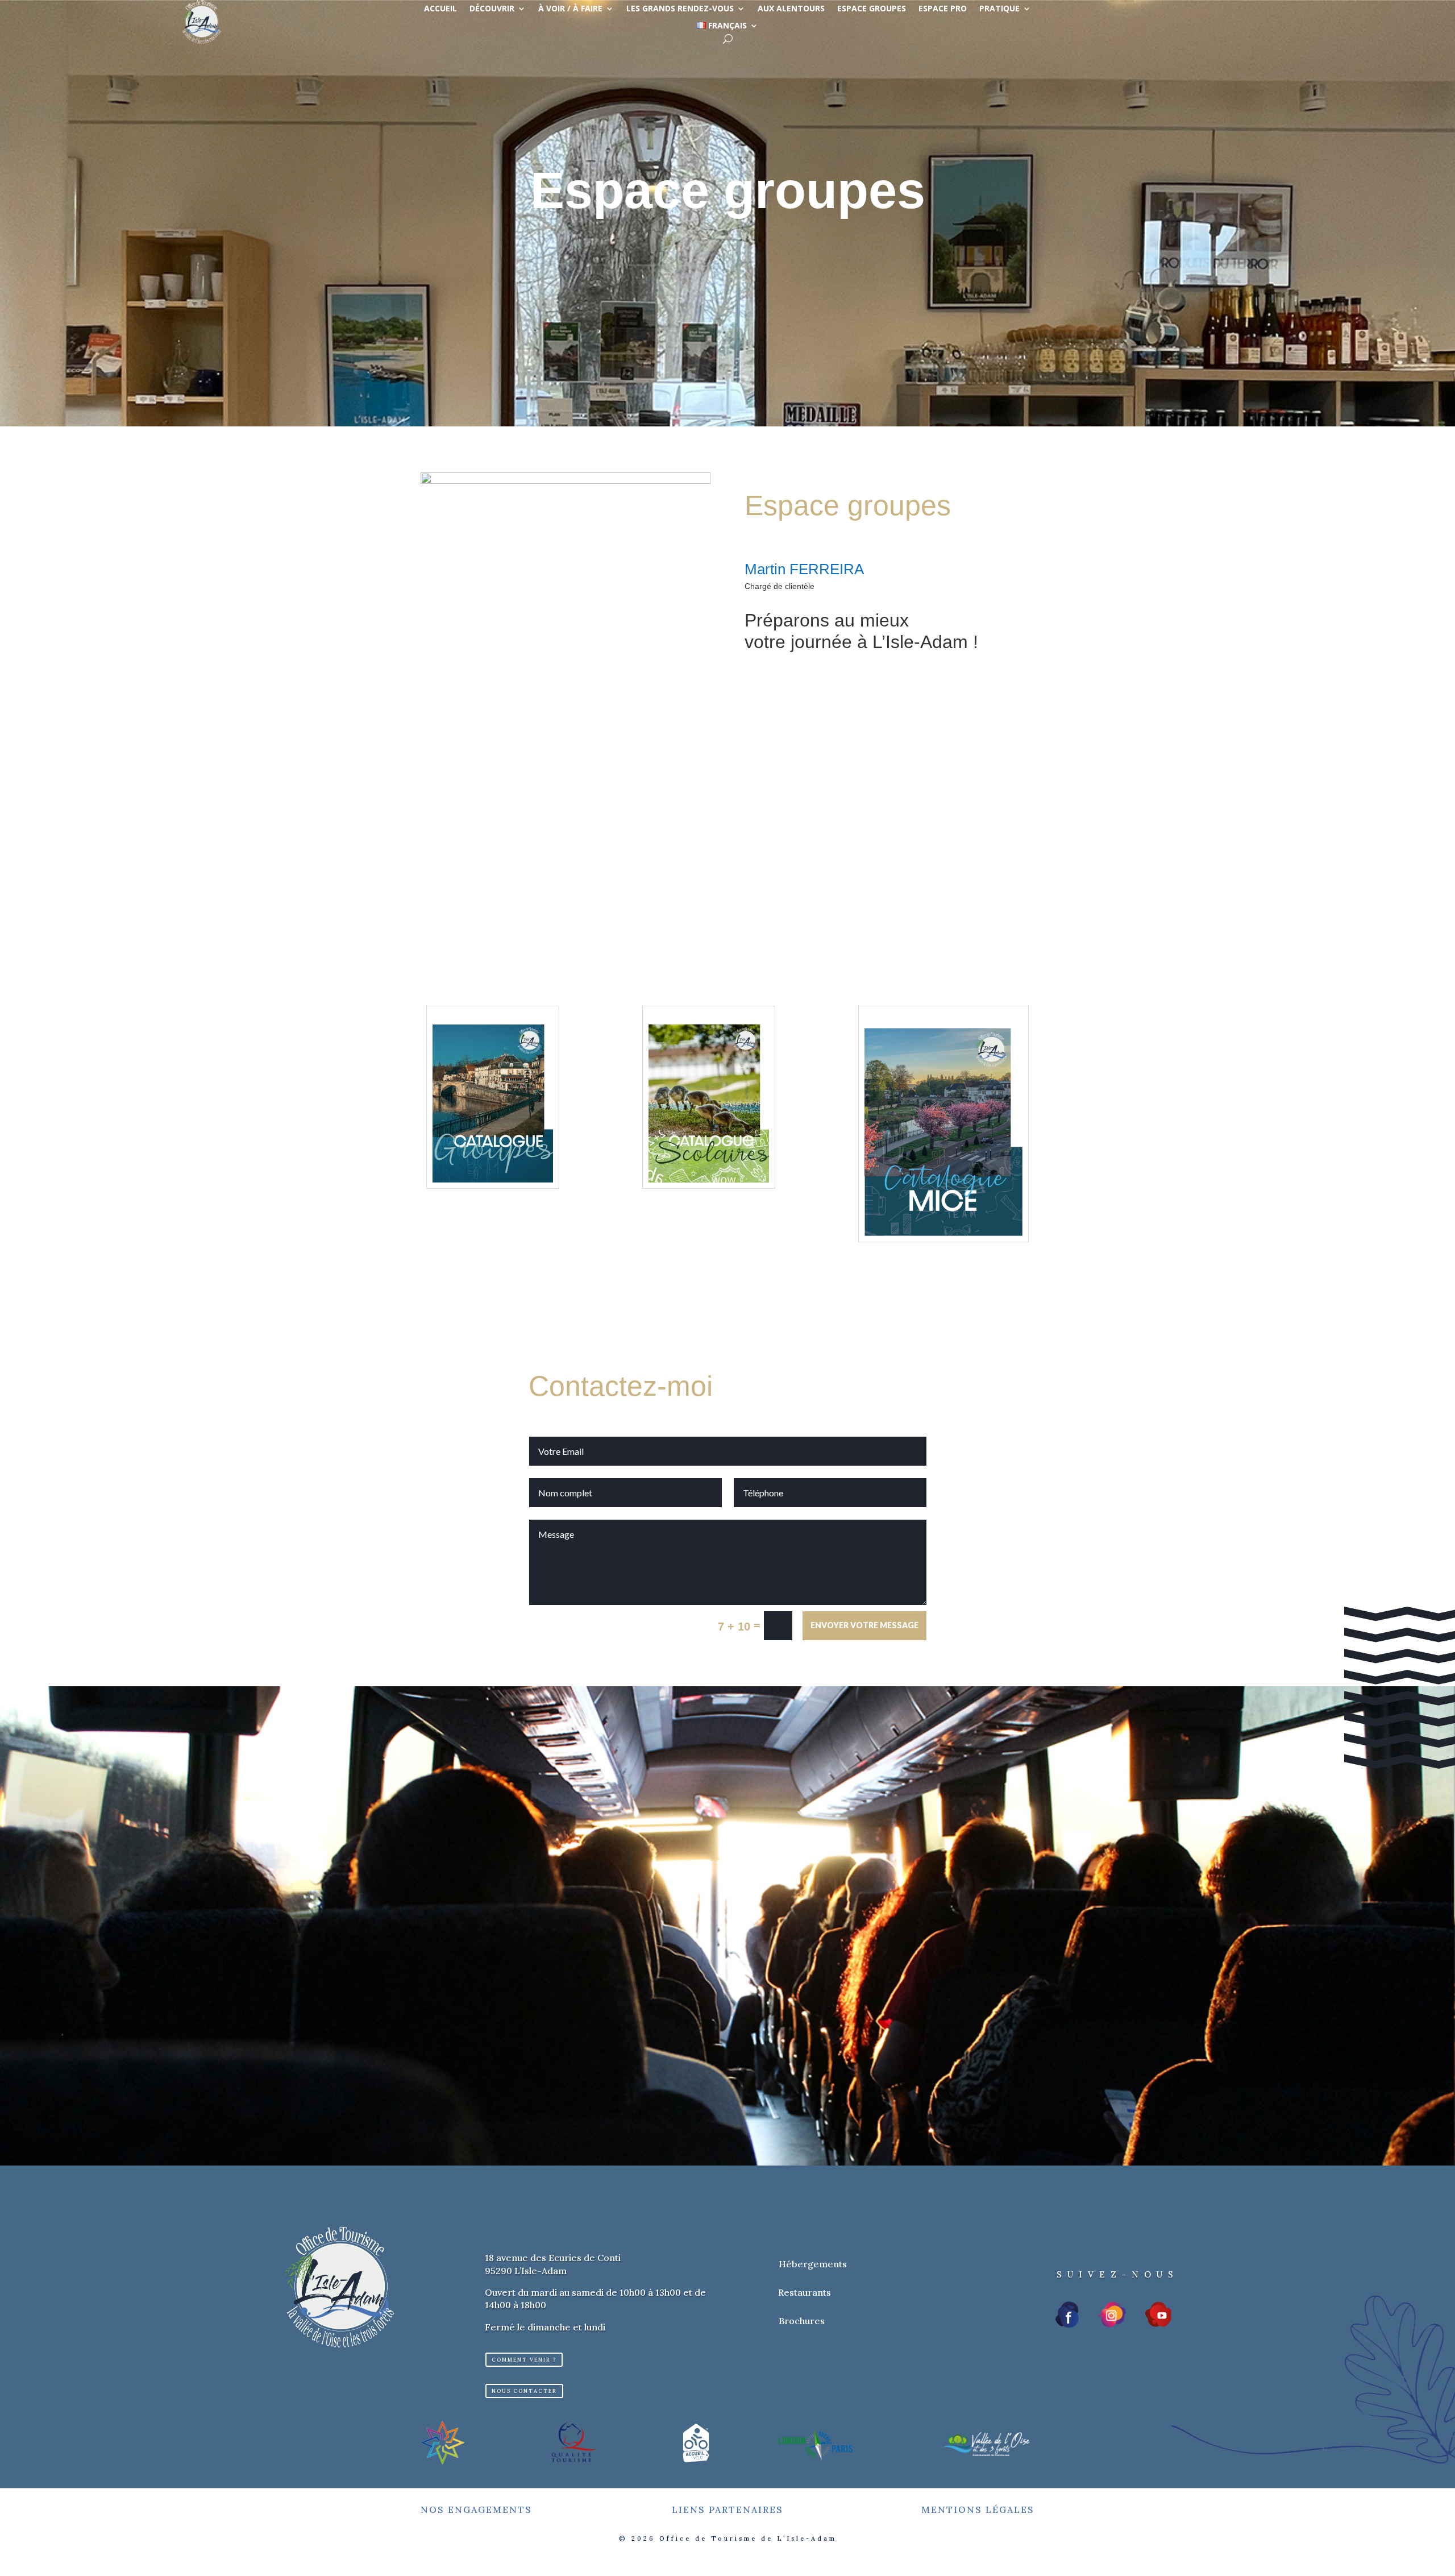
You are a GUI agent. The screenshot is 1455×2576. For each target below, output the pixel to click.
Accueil (440, 9)
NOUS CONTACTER (524, 2391)
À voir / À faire (570, 9)
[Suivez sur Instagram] (1112, 2314)
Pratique (999, 9)
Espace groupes (872, 9)
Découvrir (492, 9)
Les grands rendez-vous (680, 9)
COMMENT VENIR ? (524, 2360)
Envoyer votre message (864, 1625)
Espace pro (943, 9)
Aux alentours (791, 9)
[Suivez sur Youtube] (1158, 2314)
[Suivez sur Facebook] (1068, 2314)
